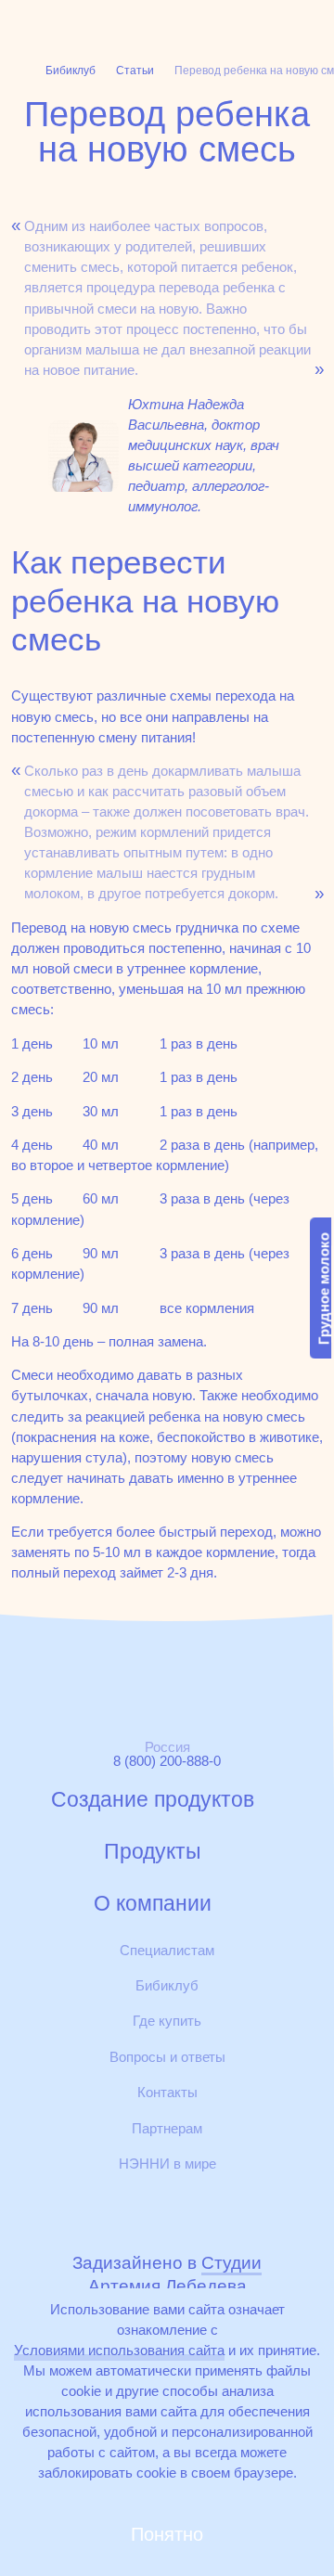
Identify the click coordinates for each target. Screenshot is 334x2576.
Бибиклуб (167, 1985)
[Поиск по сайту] (273, 22)
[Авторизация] (187, 22)
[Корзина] (229, 22)
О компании (153, 1904)
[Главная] (59, 23)
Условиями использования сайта (119, 2350)
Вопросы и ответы (167, 2057)
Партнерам (167, 2128)
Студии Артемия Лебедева (175, 2274)
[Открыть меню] (312, 22)
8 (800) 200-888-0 (167, 1761)
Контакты (167, 2092)
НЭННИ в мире (167, 2164)
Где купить (167, 2021)
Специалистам (167, 1950)
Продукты (153, 1852)
